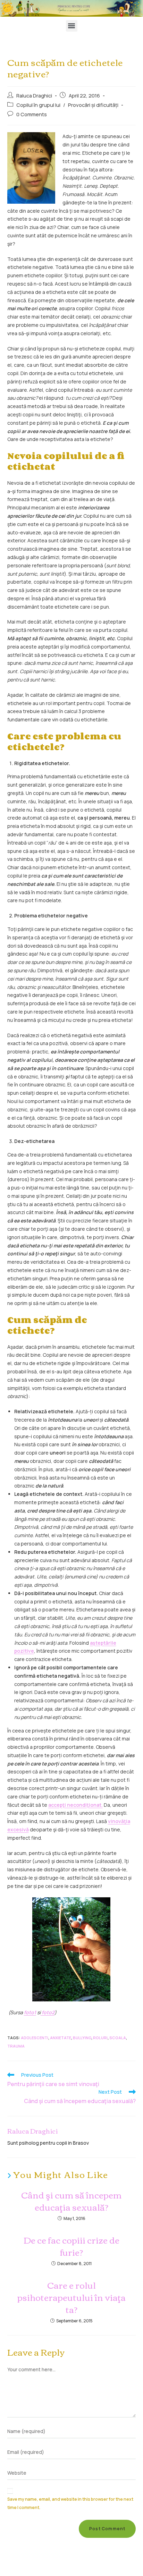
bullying (82, 2038)
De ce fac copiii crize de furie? (71, 2246)
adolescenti (35, 2038)
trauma (16, 2046)
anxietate (61, 2038)
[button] (72, 26)
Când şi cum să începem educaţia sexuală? (71, 2201)
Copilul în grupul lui (38, 105)
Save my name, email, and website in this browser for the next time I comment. (70, 2503)
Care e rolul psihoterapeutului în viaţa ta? (71, 2297)
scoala (118, 2038)
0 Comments (32, 114)
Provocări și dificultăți (93, 105)
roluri (100, 2038)
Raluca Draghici (34, 96)
